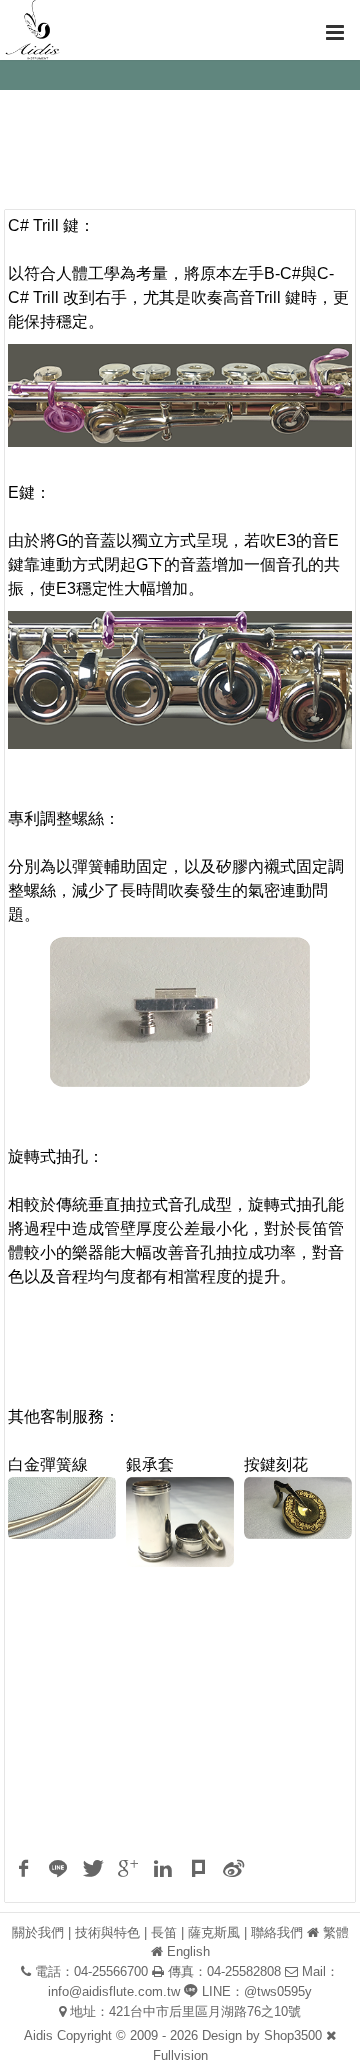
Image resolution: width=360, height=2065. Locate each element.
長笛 (164, 1932)
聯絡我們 (277, 1932)
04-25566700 (111, 1971)
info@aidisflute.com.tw (114, 1991)
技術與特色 (107, 1932)
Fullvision (180, 2055)
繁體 (336, 1932)
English (188, 1951)
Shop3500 (293, 2035)
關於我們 (38, 1932)
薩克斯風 (214, 1932)
